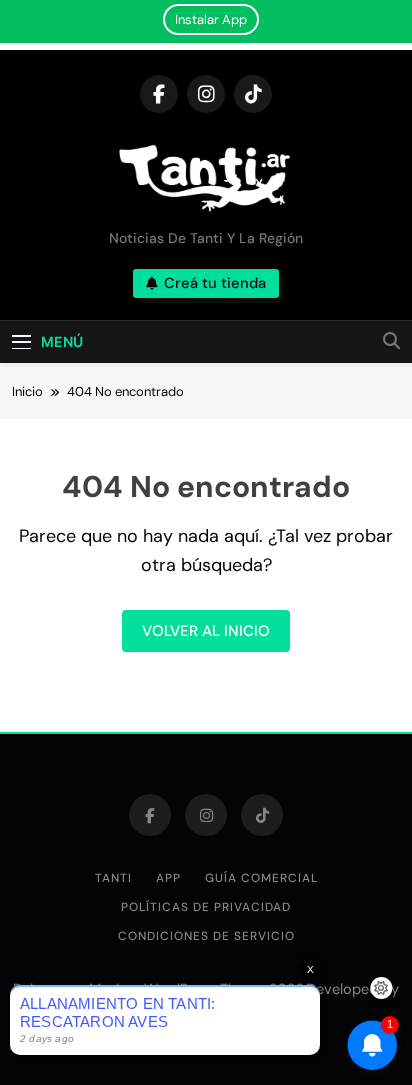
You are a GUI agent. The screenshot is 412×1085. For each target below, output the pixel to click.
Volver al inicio (206, 631)
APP (168, 878)
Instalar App (211, 19)
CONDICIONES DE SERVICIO (206, 936)
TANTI (113, 878)
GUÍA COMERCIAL (261, 878)
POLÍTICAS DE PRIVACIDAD (206, 907)
